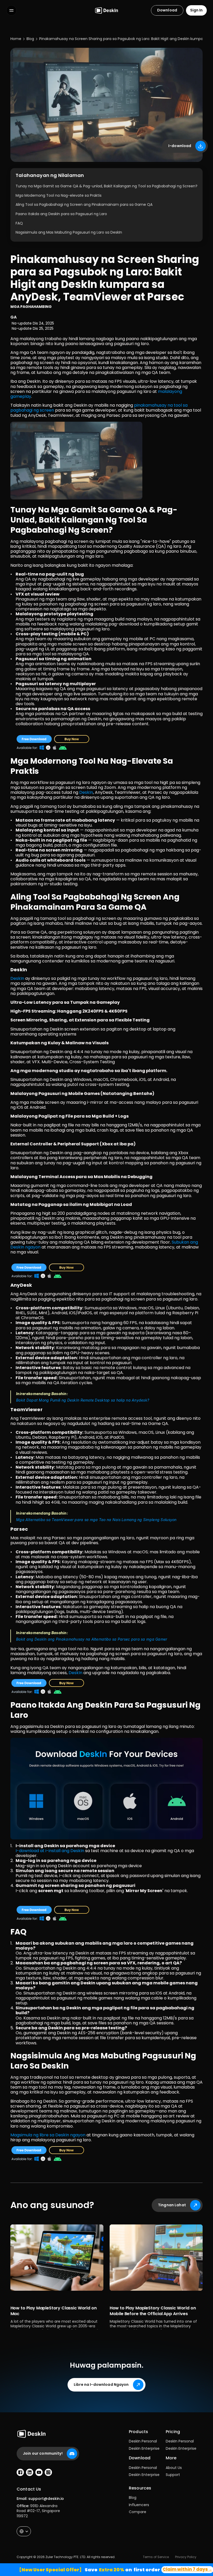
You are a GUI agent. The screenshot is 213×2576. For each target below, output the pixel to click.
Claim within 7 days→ (187, 2569)
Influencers (139, 2505)
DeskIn (86, 792)
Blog (133, 2498)
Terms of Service (156, 2557)
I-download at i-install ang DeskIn (50, 1851)
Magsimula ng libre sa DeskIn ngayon (48, 2135)
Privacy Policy (186, 2557)
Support (173, 2475)
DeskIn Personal (143, 2441)
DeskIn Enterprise (144, 2448)
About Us (174, 2468)
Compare (138, 2512)
